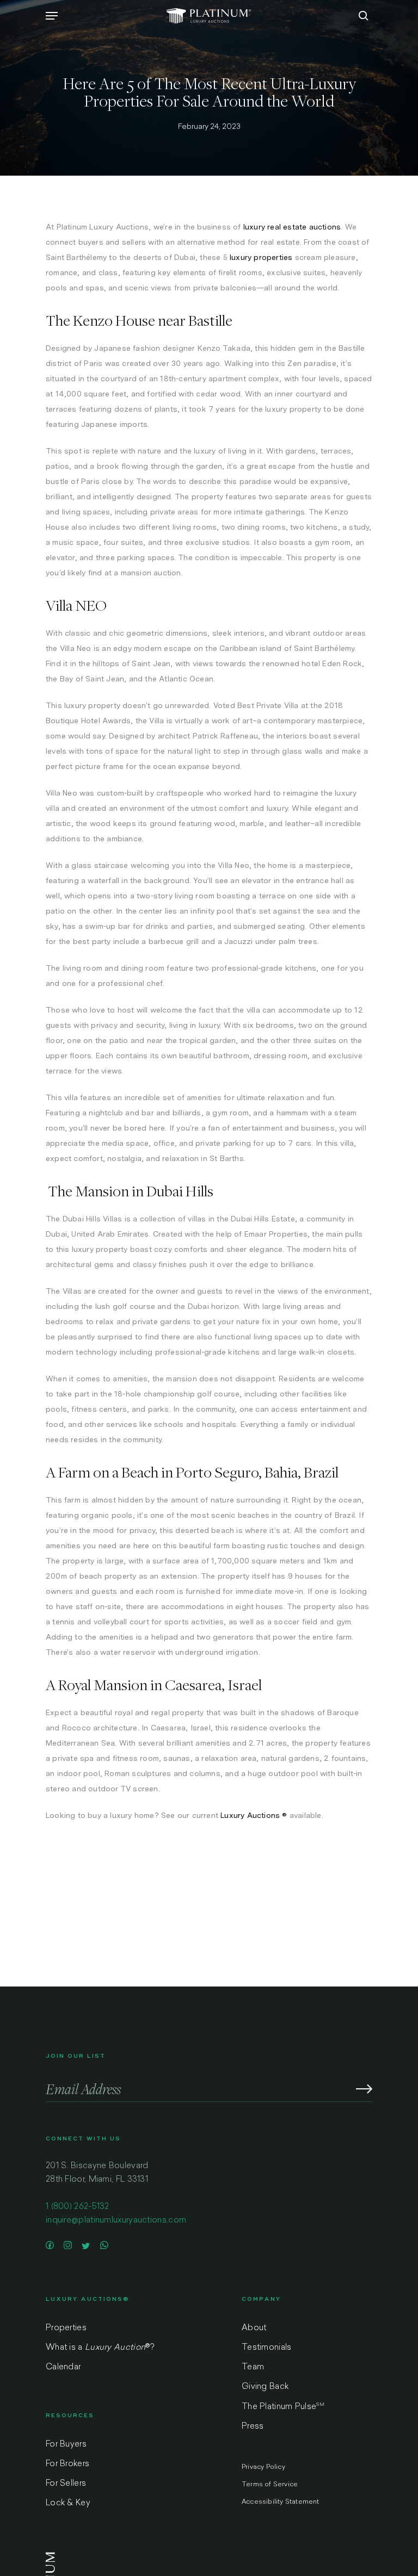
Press (253, 2427)
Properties (66, 2328)
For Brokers (67, 2464)
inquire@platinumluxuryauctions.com (116, 2221)
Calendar (63, 2367)
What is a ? (100, 2348)
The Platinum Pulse (283, 2407)
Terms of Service (270, 2485)
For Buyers (66, 2445)
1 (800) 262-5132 (78, 2207)
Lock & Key (68, 2503)
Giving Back (265, 2387)
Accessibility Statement (281, 2502)
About (254, 2328)
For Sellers (66, 2484)
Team (253, 2367)
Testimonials (267, 2348)
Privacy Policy (263, 2467)
